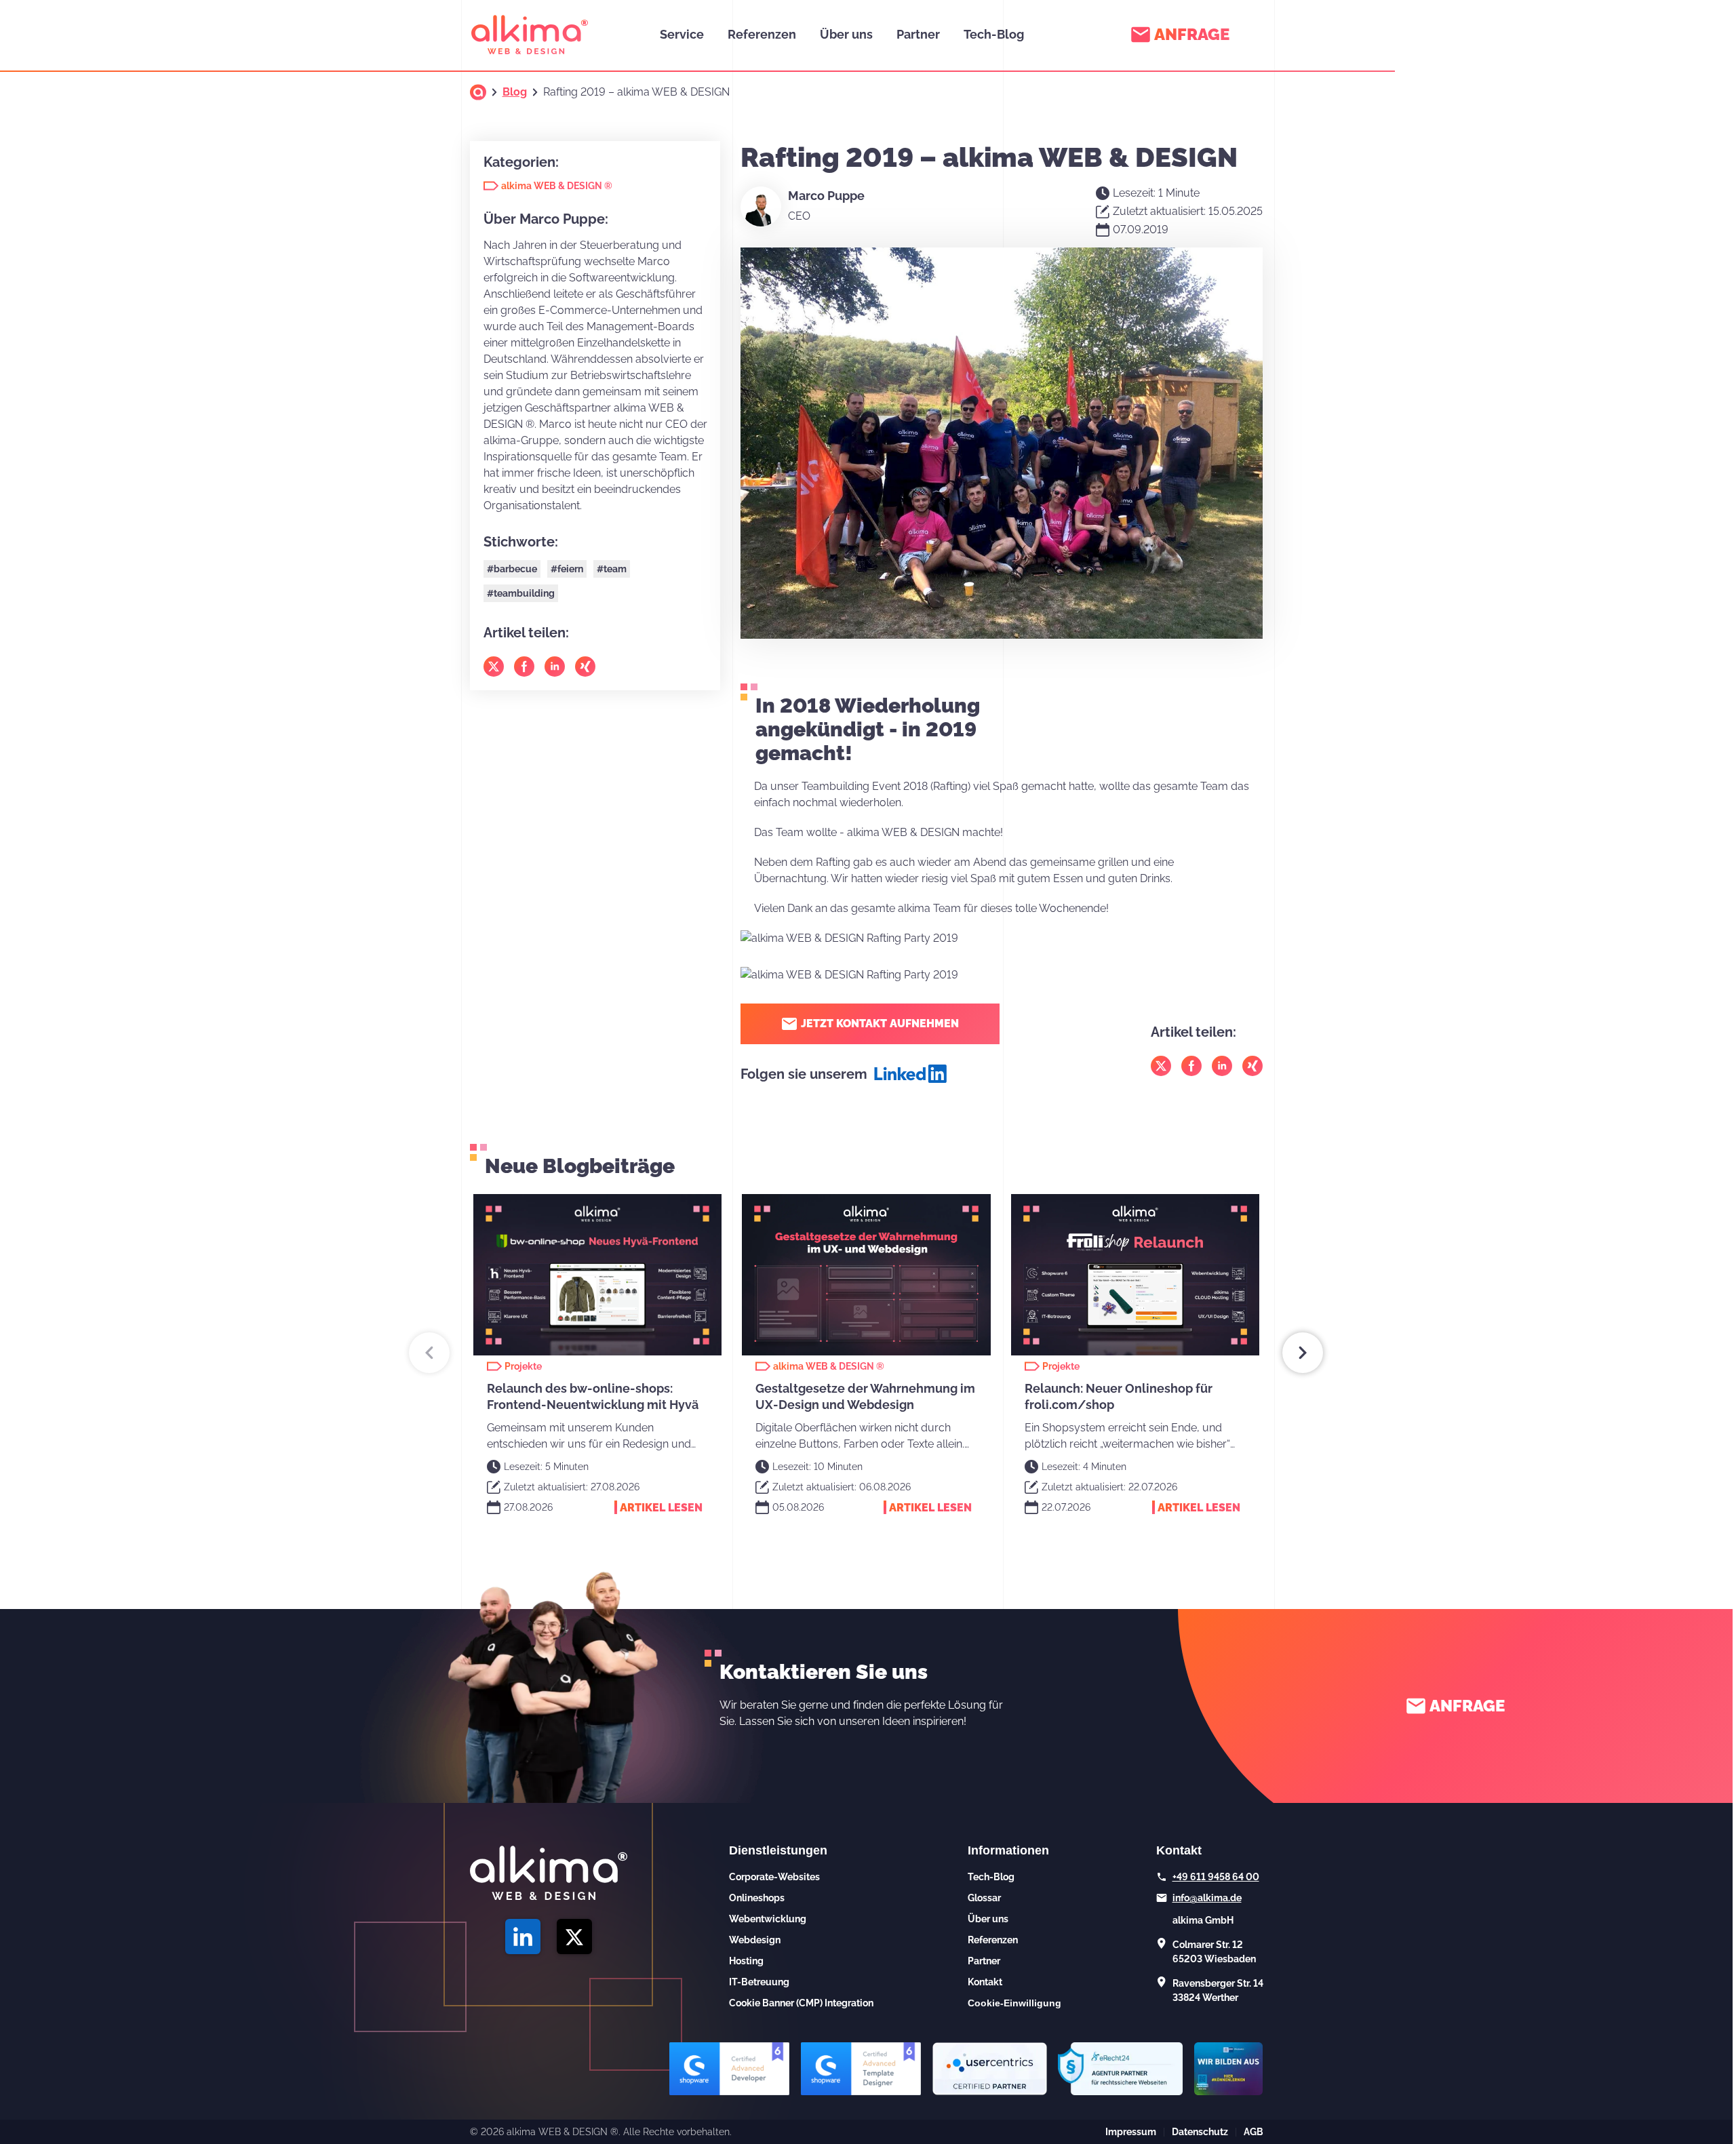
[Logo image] (530, 35)
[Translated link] (478, 92)
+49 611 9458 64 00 (1216, 1877)
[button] (429, 1353)
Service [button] (682, 34)
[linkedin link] (523, 1937)
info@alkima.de (1207, 1898)
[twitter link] (574, 1937)
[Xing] (1252, 1066)
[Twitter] (1161, 1066)
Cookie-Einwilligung (1014, 2003)
